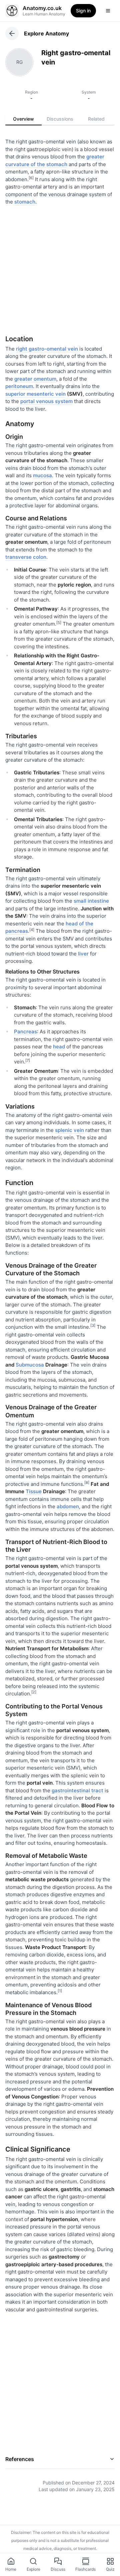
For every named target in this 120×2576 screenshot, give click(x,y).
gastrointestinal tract (77, 1790)
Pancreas (25, 1032)
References (20, 2459)
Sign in (83, 11)
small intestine (91, 901)
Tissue (34, 1491)
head (59, 1047)
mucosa (42, 475)
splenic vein (69, 1130)
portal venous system (46, 401)
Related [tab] (96, 119)
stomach (25, 202)
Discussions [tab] (60, 119)
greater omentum (35, 379)
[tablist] (60, 119)
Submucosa (30, 1365)
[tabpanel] (60, 1311)
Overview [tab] (23, 119)
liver (83, 954)
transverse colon (26, 557)
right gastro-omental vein (47, 349)
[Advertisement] (60, 268)
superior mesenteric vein (35, 394)
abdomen (68, 1506)
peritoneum (19, 386)
